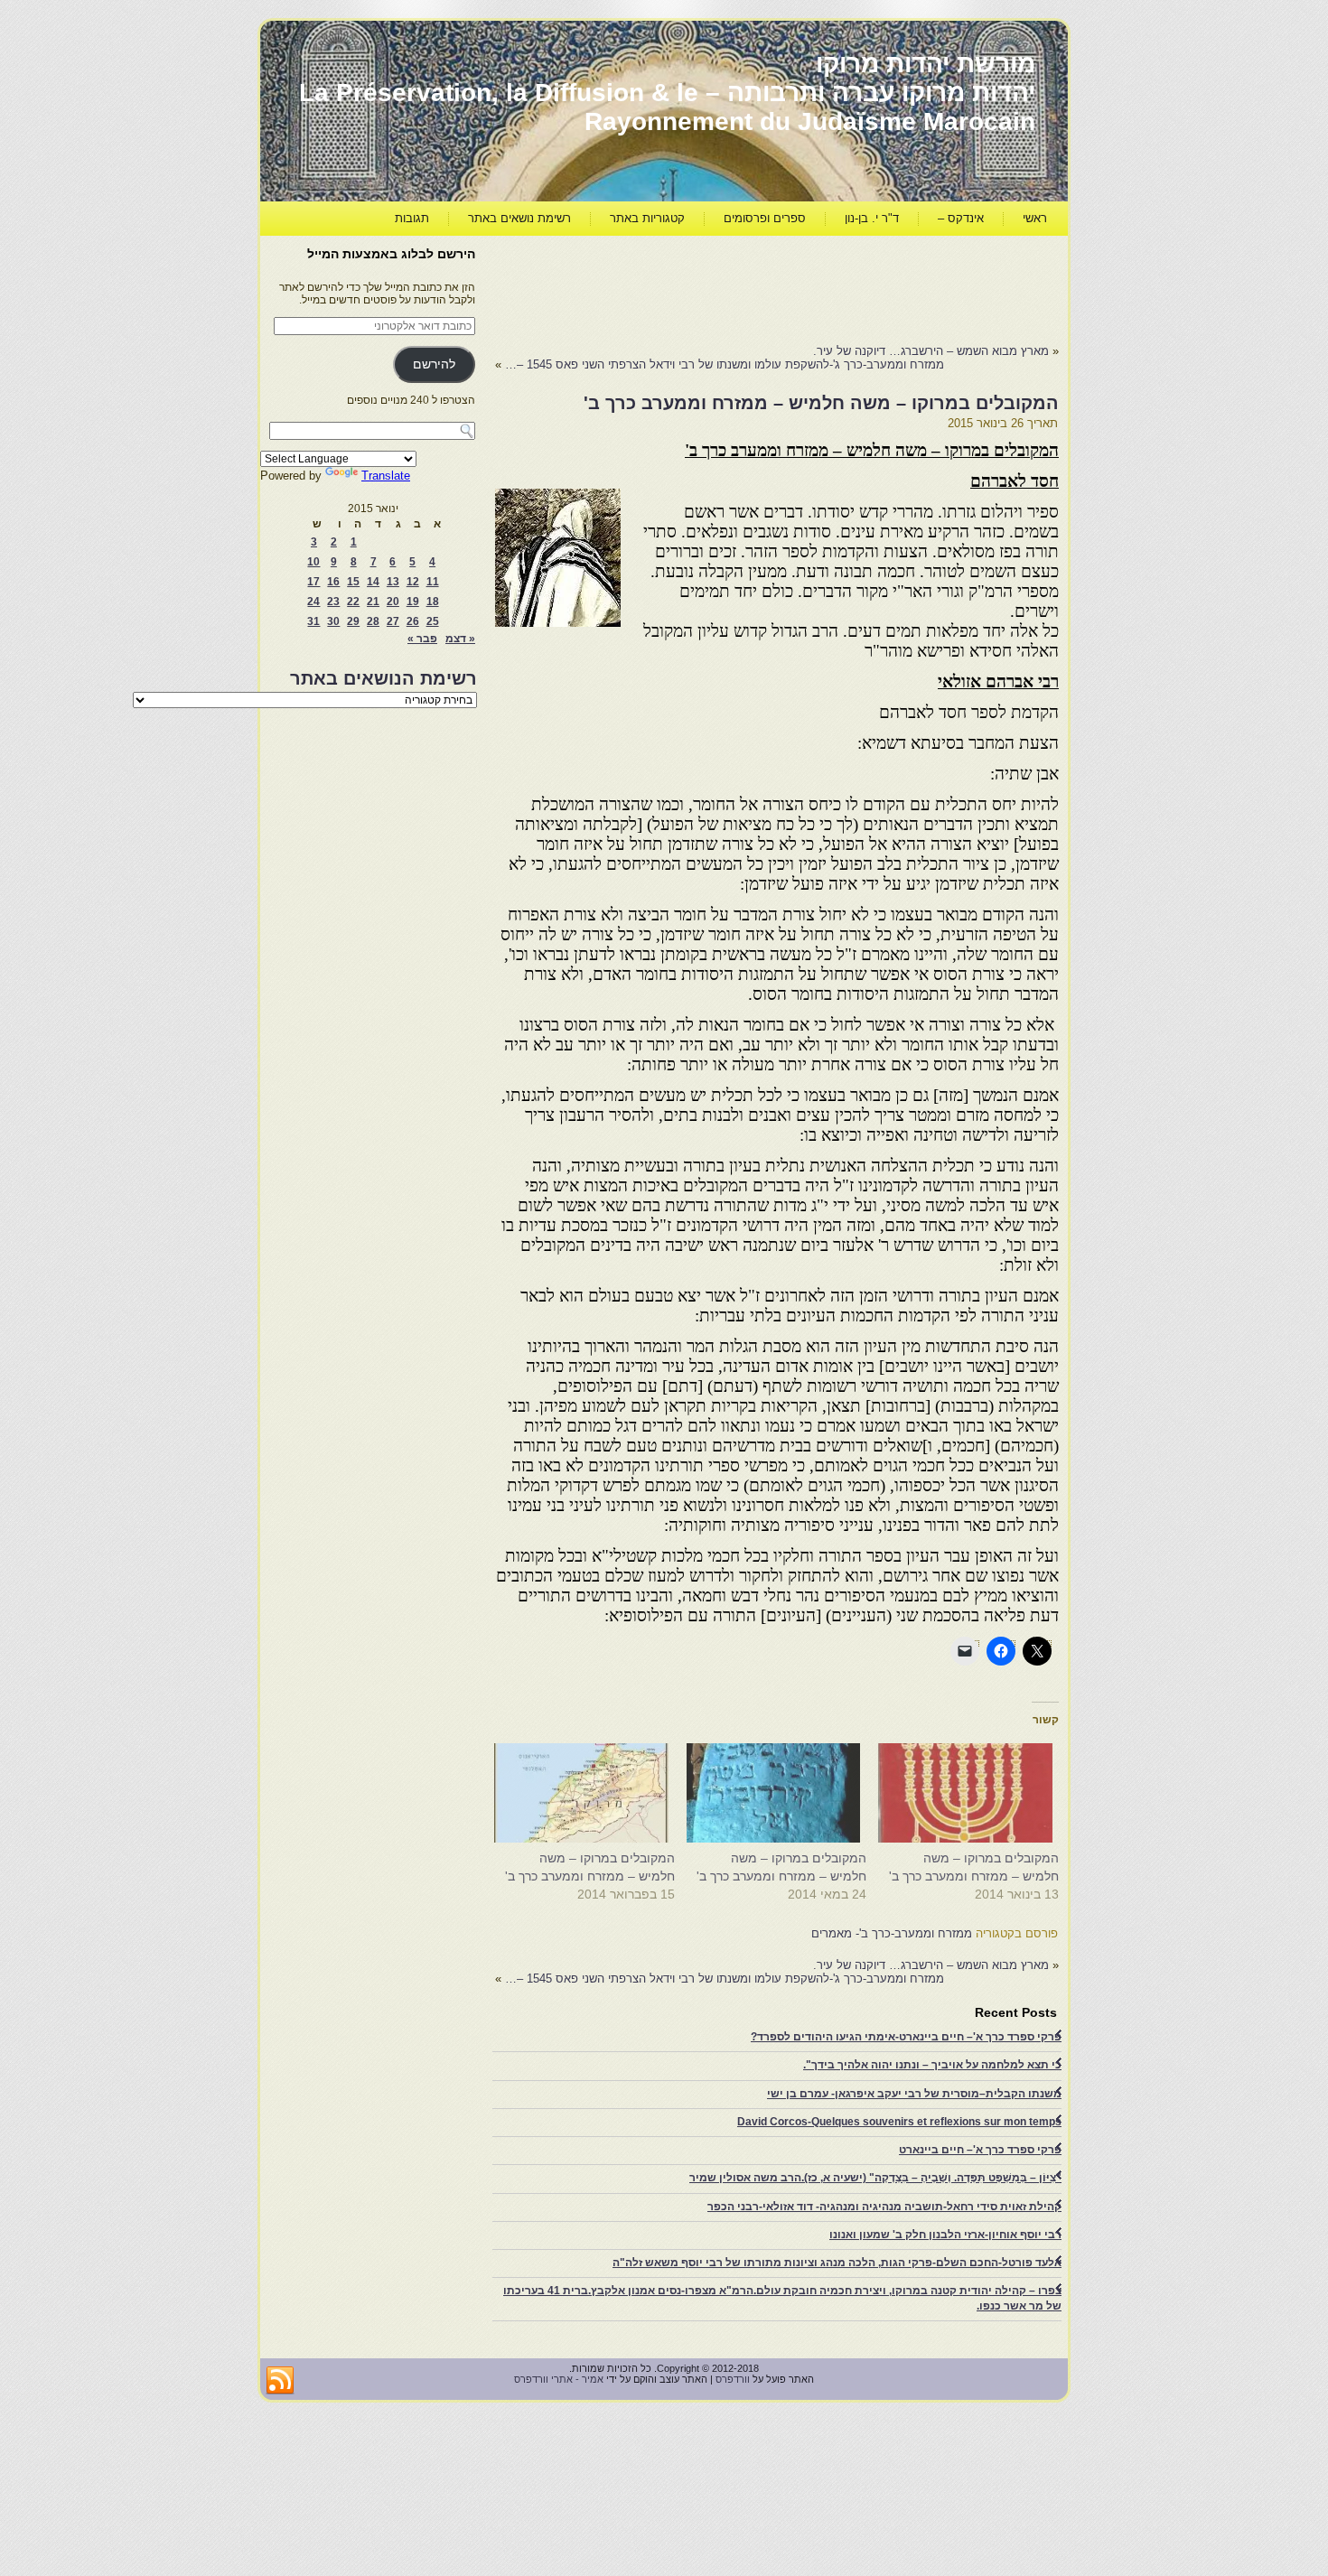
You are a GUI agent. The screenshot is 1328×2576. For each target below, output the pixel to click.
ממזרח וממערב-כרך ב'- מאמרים (892, 1933)
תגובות (412, 218)
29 (353, 621)
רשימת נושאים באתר (519, 218)
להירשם (434, 364)
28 (373, 621)
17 (313, 582)
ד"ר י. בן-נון (872, 218)
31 (313, 621)
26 (413, 621)
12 (413, 582)
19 (413, 602)
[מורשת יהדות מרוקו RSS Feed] (280, 2381)
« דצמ (460, 639)
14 (373, 582)
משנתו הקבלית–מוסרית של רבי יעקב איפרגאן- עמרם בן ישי (914, 2094)
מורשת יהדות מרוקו (926, 64)
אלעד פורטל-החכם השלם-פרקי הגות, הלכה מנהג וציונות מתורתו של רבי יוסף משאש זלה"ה (837, 2263)
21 (373, 602)
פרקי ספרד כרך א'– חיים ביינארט (980, 2150)
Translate (386, 476)
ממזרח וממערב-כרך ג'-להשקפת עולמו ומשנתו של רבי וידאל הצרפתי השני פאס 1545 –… (725, 364)
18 (433, 602)
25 (433, 621)
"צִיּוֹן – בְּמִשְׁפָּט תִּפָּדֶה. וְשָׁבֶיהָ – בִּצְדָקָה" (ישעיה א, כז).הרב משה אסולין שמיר (875, 2178)
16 (333, 582)
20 (393, 602)
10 (313, 562)
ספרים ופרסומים (765, 218)
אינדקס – (961, 218)
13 (393, 582)
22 (353, 602)
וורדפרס (733, 2379)
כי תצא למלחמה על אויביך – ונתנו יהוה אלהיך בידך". (932, 2065)
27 (393, 621)
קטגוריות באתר (647, 218)
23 (333, 602)
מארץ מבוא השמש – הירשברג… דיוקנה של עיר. (931, 351)
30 (333, 621)
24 (313, 602)
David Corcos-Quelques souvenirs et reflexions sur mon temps (899, 2122)
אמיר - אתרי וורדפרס (559, 2379)
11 (433, 582)
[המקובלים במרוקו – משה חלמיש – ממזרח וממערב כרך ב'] (972, 1793)
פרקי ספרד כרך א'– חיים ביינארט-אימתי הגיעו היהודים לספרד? (906, 2037)
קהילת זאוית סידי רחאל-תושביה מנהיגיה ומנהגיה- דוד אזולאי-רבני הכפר (884, 2207)
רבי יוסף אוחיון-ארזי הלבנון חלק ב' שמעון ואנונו (945, 2235)
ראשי (1035, 218)
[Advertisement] (730, 285)
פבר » (422, 639)
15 (353, 582)
